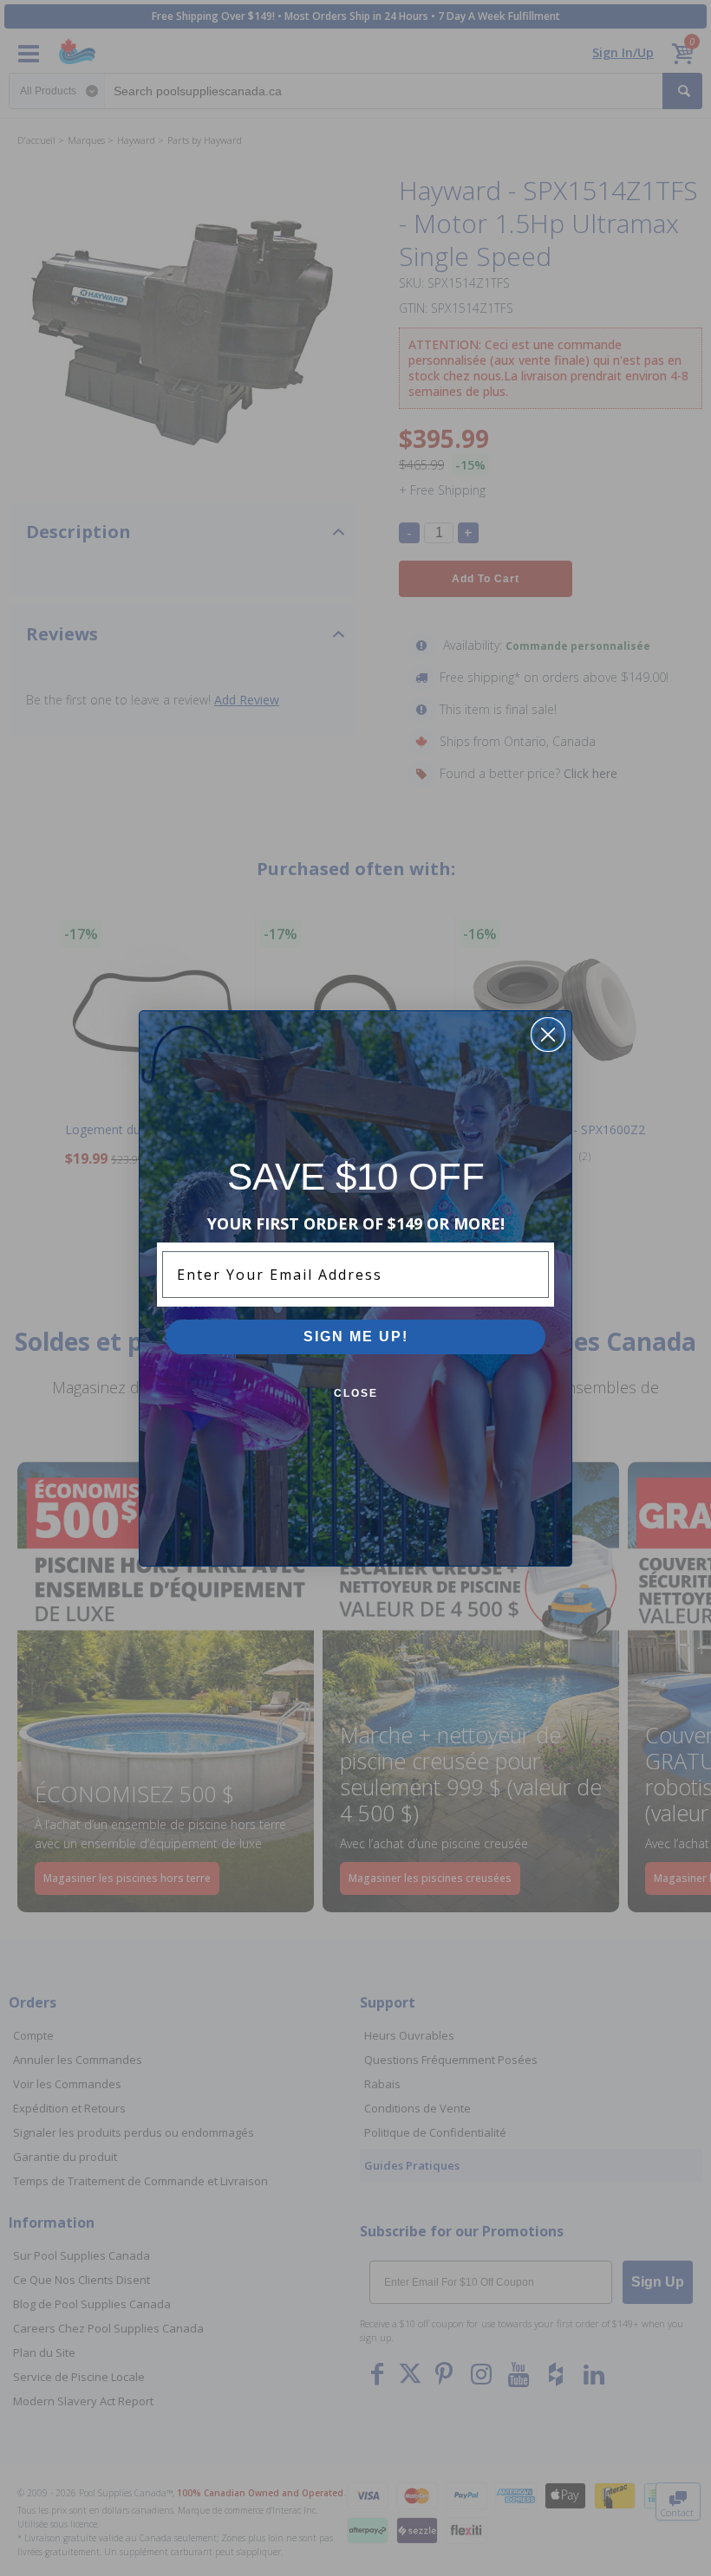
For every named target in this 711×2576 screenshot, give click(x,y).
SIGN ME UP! (356, 1337)
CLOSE (356, 1393)
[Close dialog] (548, 1035)
